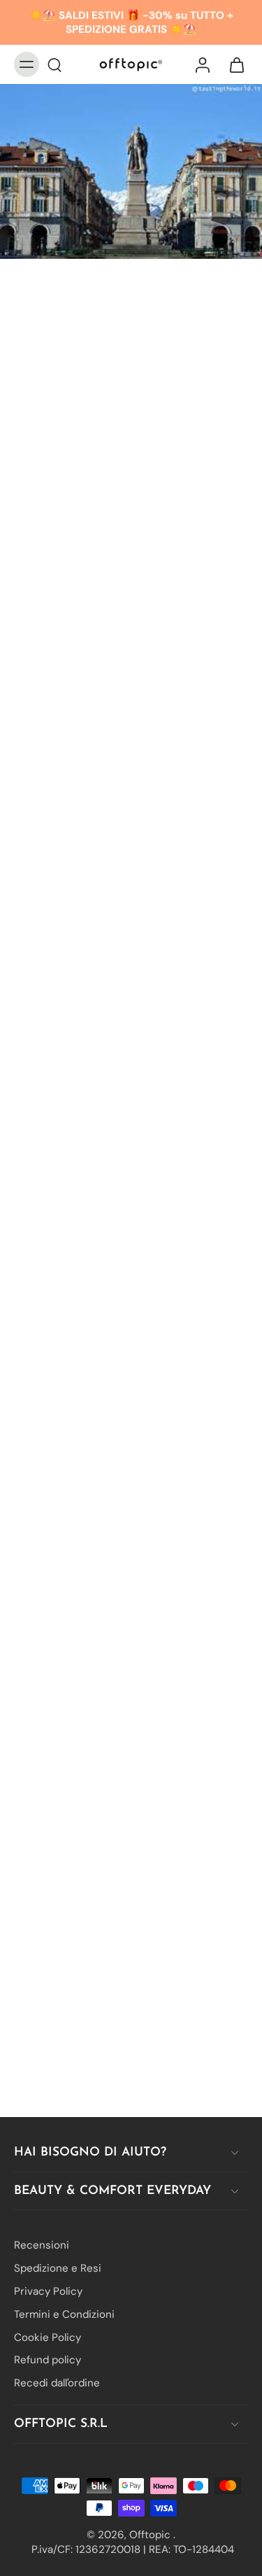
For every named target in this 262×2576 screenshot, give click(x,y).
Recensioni (42, 2245)
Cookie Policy (48, 2337)
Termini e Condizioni (64, 2314)
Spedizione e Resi (58, 2268)
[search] (54, 64)
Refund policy (48, 2360)
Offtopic (151, 2534)
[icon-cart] (233, 64)
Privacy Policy (48, 2291)
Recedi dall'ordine (57, 2383)
